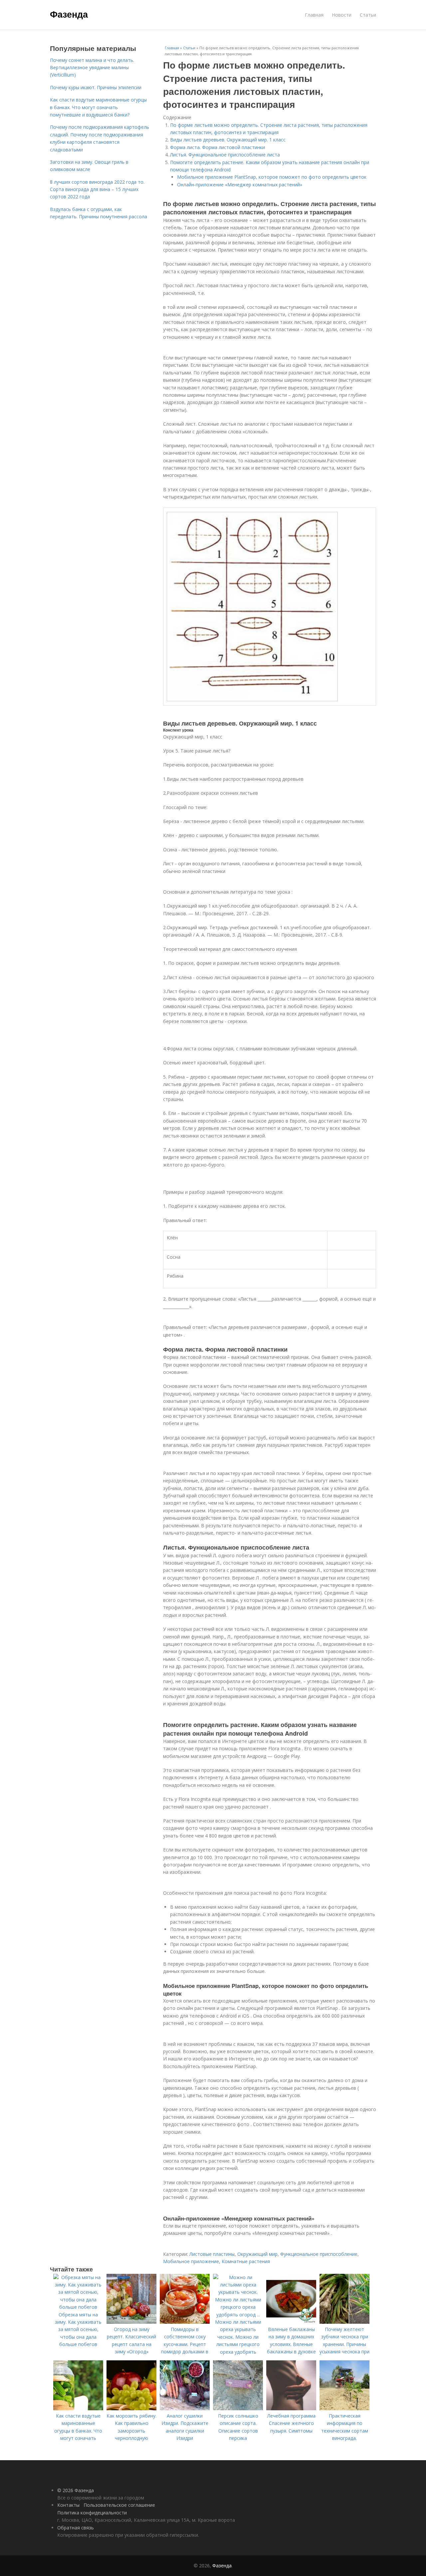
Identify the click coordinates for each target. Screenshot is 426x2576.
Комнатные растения (246, 2261)
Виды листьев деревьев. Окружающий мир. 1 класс (228, 140)
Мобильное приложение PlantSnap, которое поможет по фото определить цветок (272, 177)
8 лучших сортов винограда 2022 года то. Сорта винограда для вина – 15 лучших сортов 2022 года (97, 189)
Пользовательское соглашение (119, 2505)
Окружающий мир (257, 2254)
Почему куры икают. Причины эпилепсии (96, 87)
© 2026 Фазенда (76, 2490)
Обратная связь (76, 2528)
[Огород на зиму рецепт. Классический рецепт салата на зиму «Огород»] (131, 2322)
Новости (342, 15)
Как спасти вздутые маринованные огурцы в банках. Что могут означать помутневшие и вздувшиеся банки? (98, 107)
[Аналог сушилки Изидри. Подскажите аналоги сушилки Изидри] (185, 2408)
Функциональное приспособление (319, 2254)
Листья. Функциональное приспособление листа (225, 155)
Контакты (68, 2505)
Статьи (368, 15)
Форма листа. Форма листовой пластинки (217, 147)
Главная (314, 15)
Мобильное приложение (191, 2261)
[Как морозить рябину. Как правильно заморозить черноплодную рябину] (131, 2408)
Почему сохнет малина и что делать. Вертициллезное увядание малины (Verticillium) (92, 68)
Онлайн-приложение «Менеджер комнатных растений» (240, 185)
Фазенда (69, 14)
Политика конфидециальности (92, 2513)
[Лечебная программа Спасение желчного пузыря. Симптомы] (291, 2408)
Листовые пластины (212, 2254)
